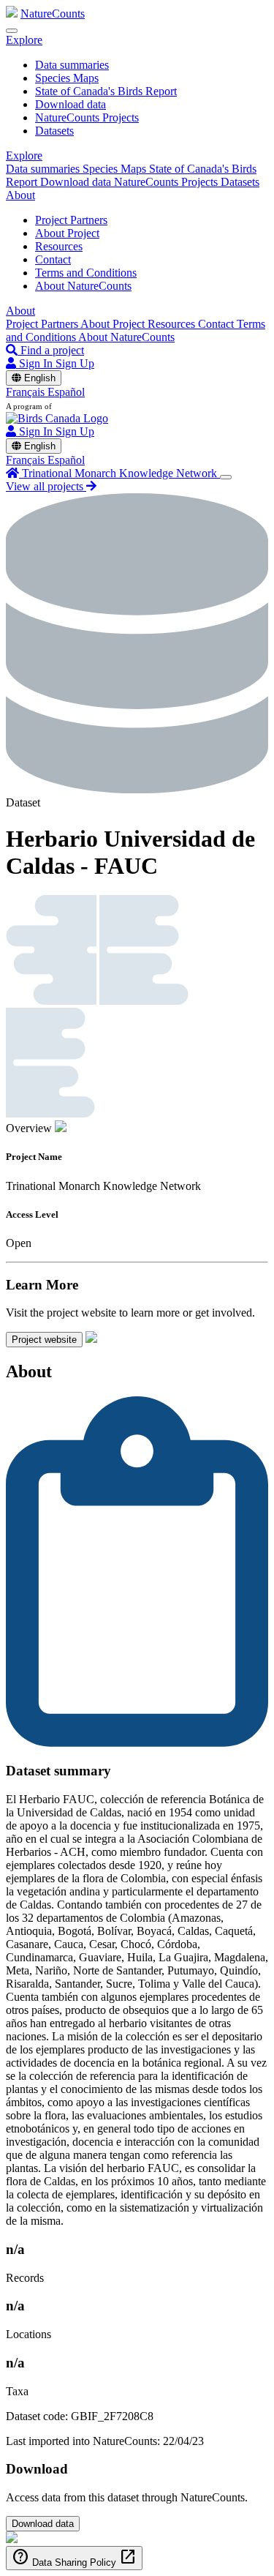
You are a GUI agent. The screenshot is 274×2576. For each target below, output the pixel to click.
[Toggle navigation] (12, 31)
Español (66, 392)
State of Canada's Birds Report (106, 91)
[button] (24, 40)
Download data (71, 104)
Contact (53, 259)
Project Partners (71, 220)
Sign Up (75, 363)
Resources (59, 246)
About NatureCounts (83, 286)
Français (27, 392)
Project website (44, 1340)
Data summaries (72, 65)
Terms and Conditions (86, 273)
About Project (67, 233)
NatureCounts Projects (87, 117)
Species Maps (67, 78)
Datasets (54, 131)
